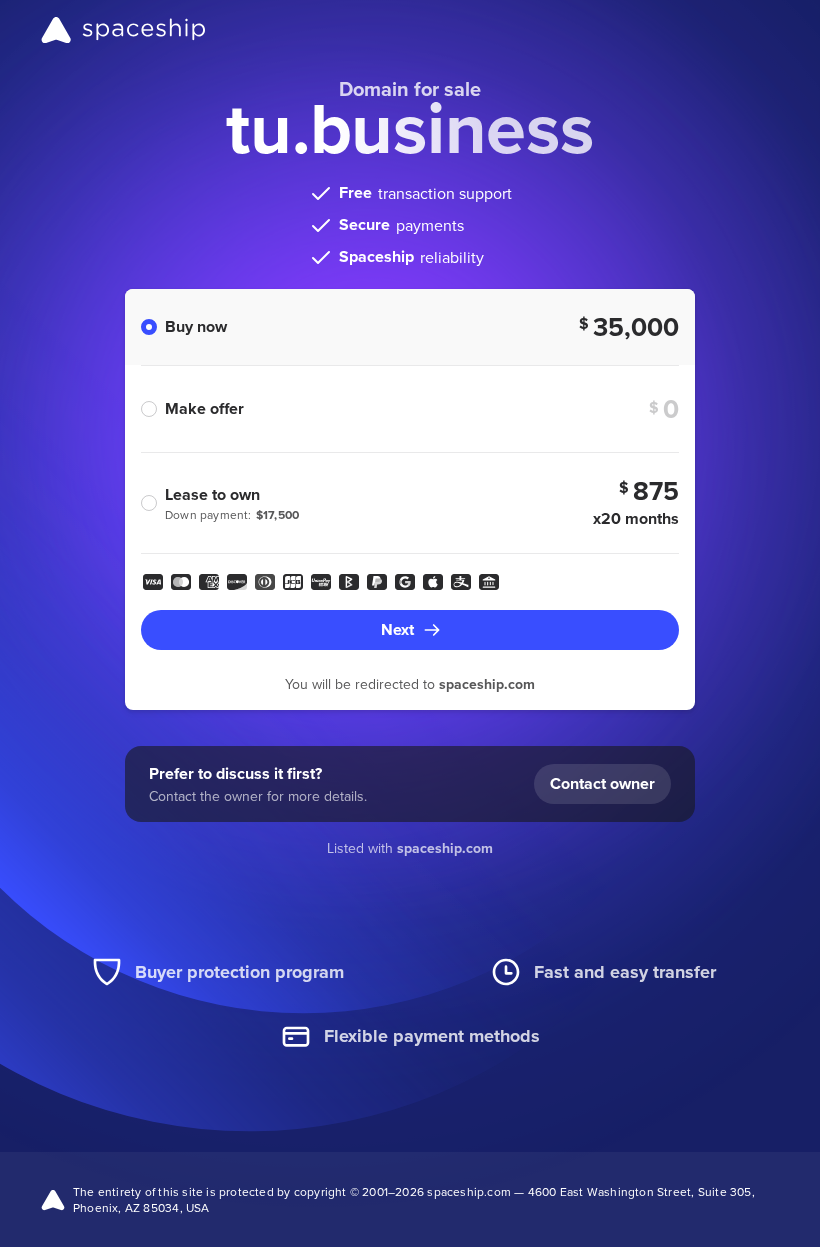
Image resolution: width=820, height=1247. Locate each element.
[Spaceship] (123, 30)
